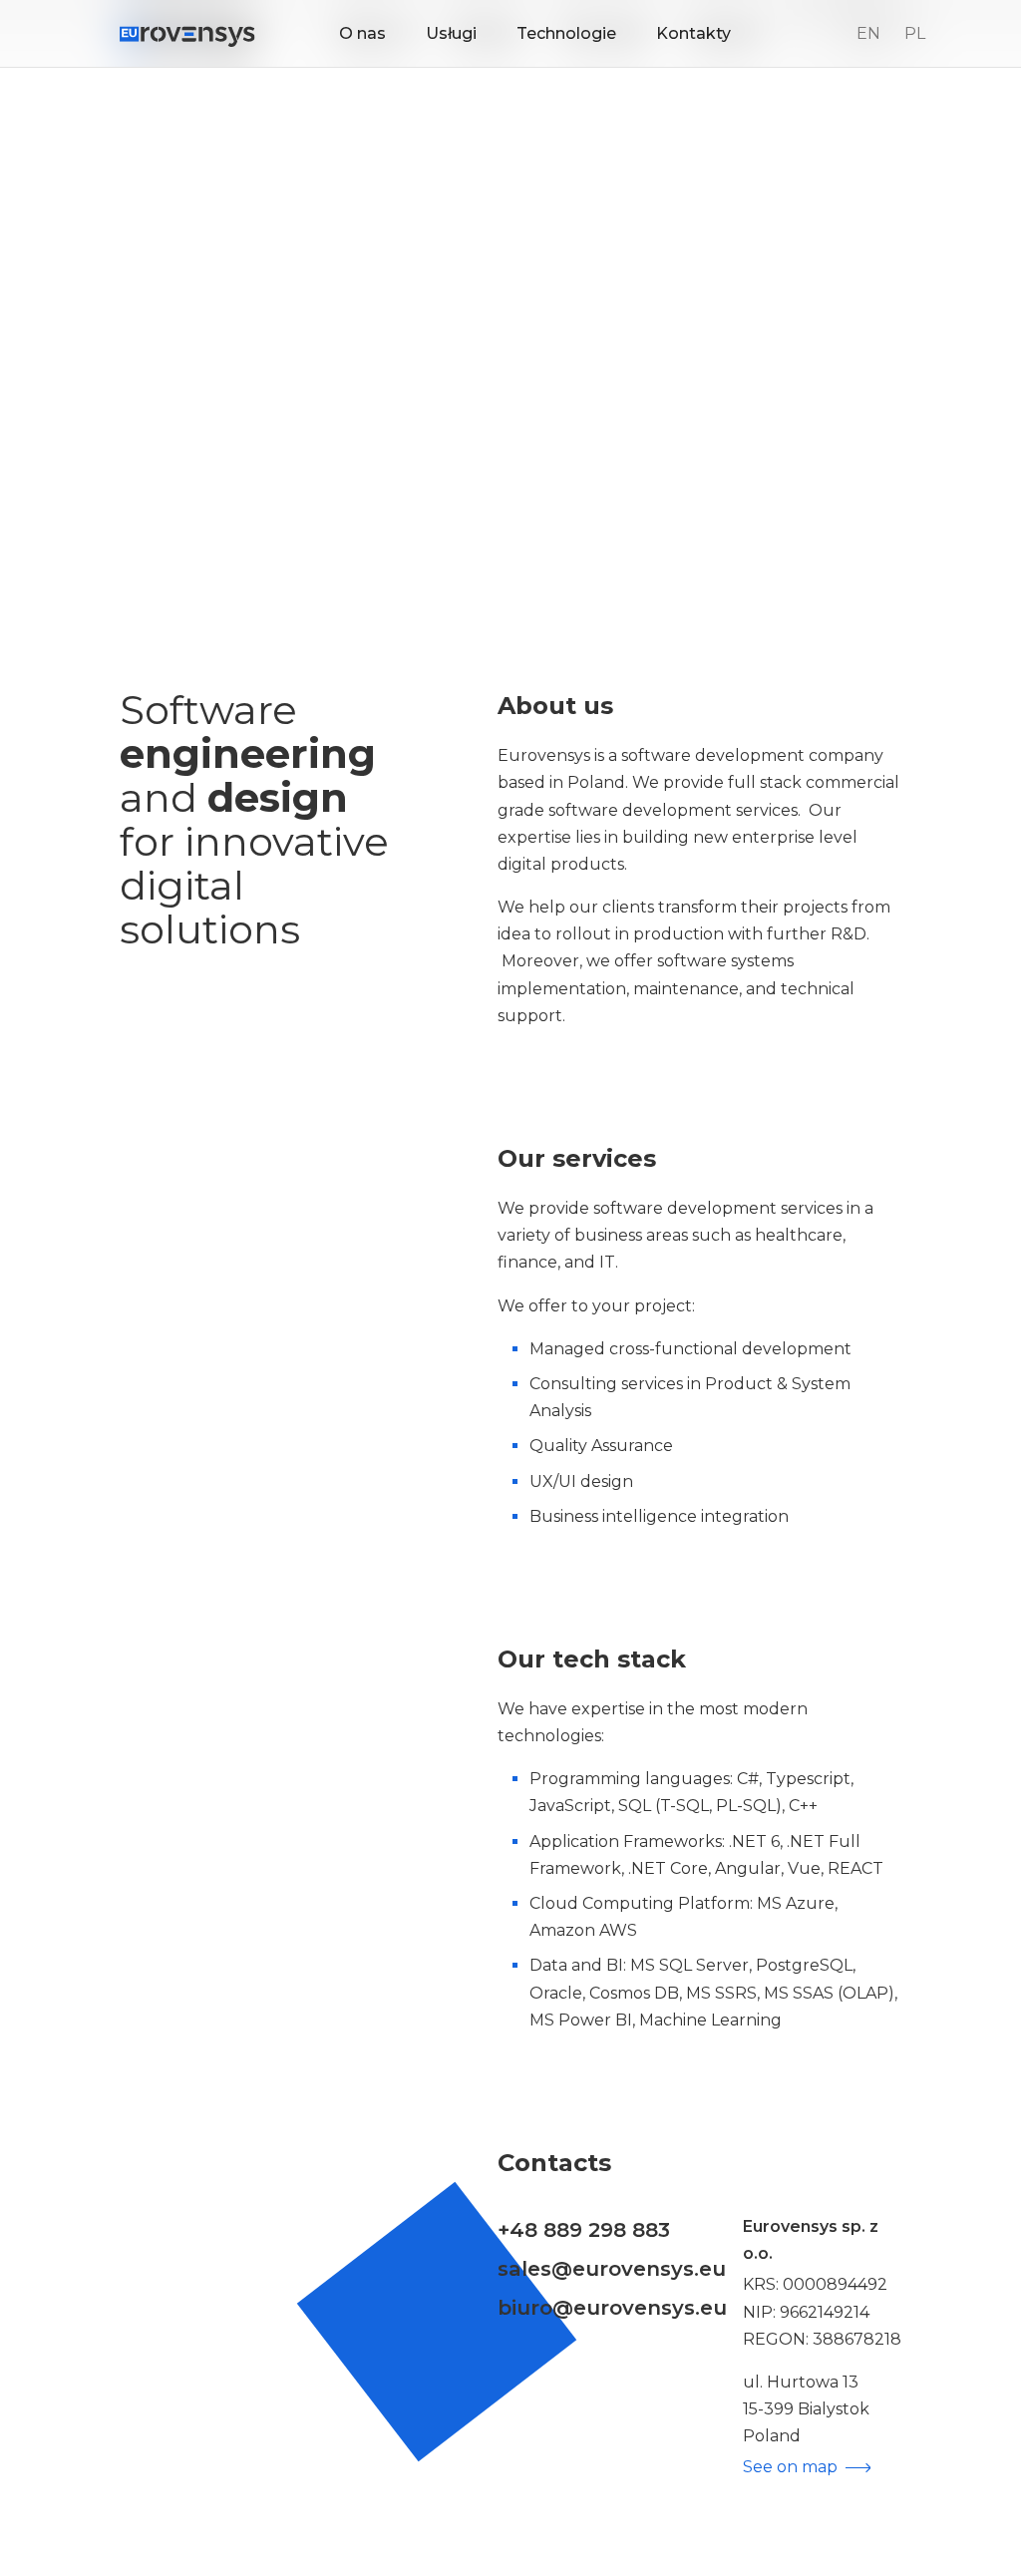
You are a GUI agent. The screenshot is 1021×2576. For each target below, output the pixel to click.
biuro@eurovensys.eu (612, 2307)
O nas (362, 33)
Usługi (451, 33)
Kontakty (693, 33)
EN (868, 33)
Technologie (566, 33)
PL (915, 33)
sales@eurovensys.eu (612, 2268)
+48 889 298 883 (584, 2229)
